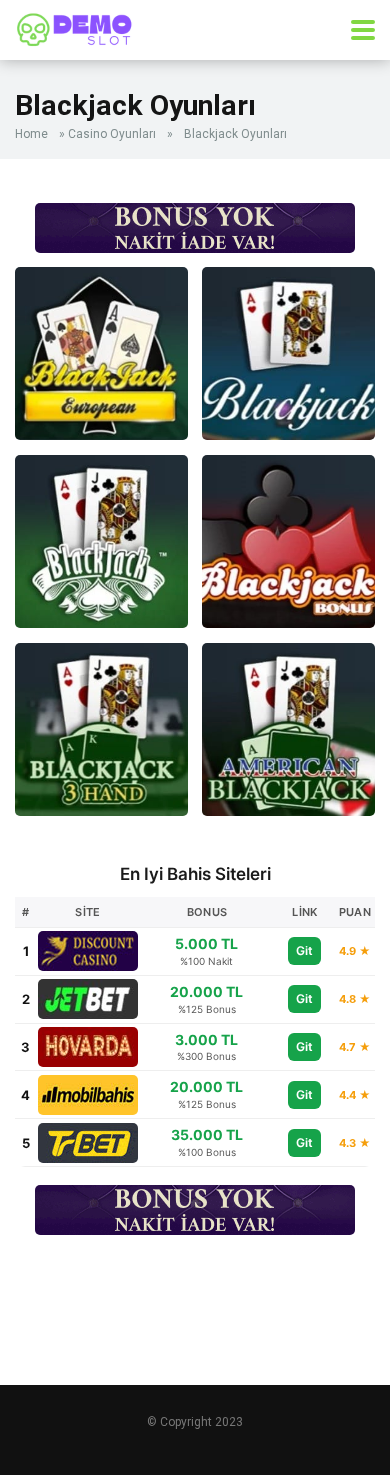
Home (31, 134)
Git (304, 950)
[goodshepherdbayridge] (75, 27)
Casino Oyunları (112, 134)
